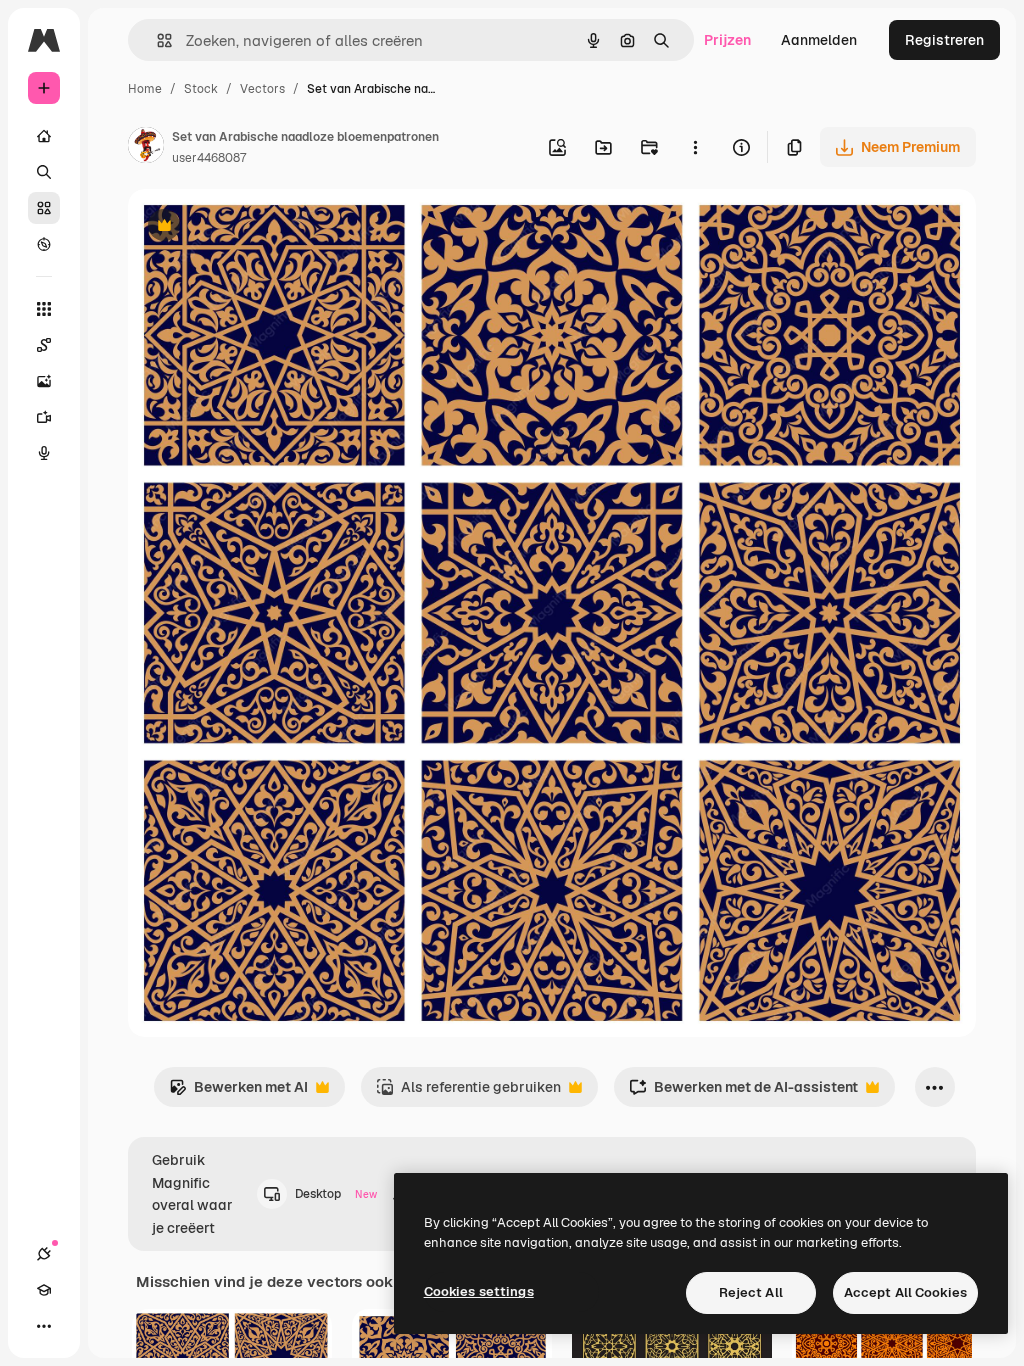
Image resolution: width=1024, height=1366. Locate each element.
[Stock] (44, 208)
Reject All (751, 1292)
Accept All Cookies (905, 1292)
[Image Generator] (44, 381)
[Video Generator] (44, 417)
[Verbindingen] (44, 1254)
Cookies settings (479, 1291)
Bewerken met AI (238, 1092)
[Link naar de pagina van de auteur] (146, 148)
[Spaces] (44, 345)
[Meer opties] (695, 147)
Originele (259, 227)
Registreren (944, 40)
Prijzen (727, 40)
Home (145, 89)
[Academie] (44, 1290)
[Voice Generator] (44, 453)
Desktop (336, 1194)
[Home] (44, 136)
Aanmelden (819, 40)
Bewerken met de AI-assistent (743, 1092)
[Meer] (44, 1326)
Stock (201, 89)
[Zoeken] (44, 172)
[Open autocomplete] (156, 40)
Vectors (262, 89)
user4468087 (209, 158)
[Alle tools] (44, 309)
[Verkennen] (44, 244)
